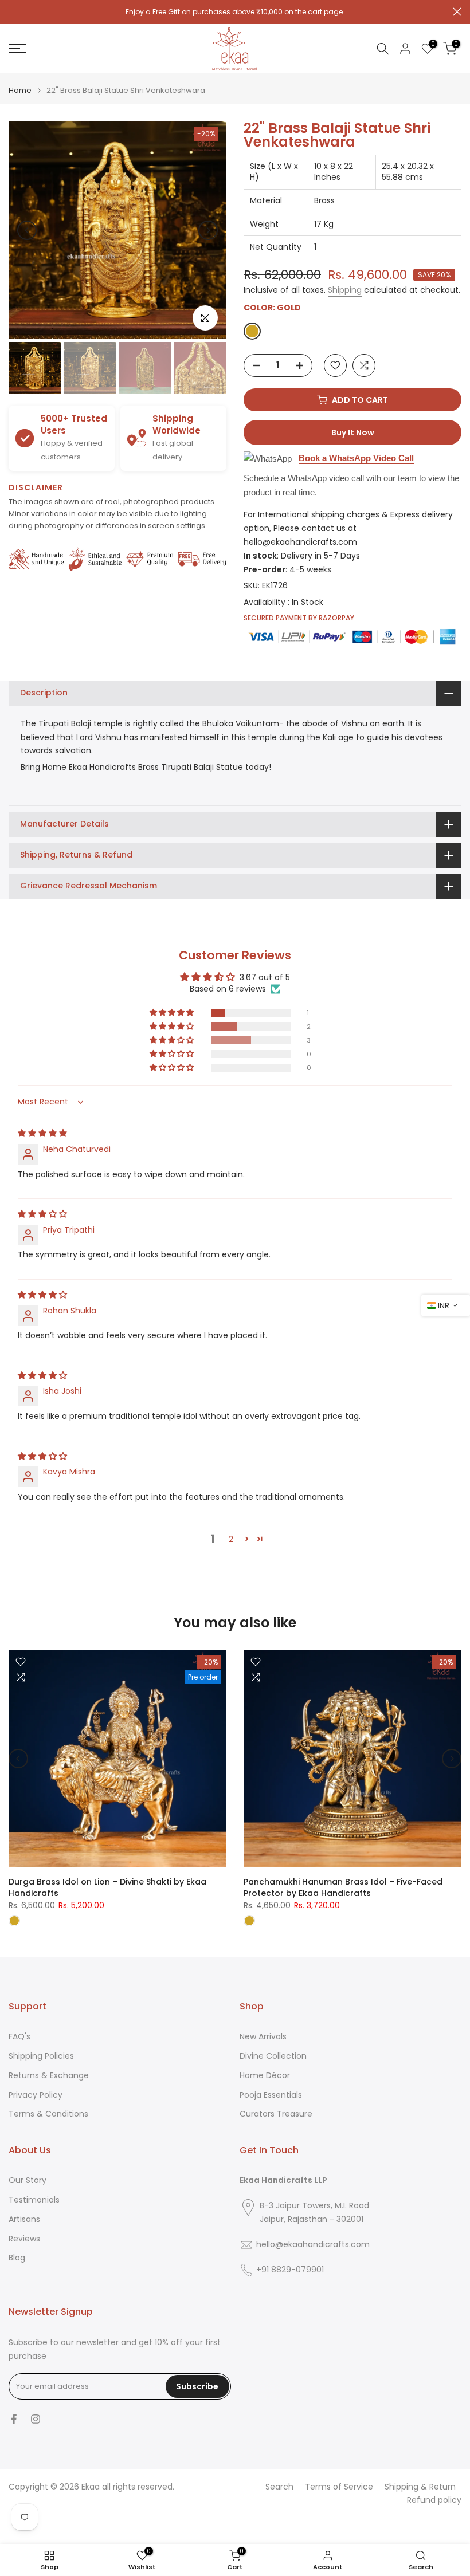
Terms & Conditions (48, 2114)
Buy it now (353, 432)
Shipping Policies (41, 2056)
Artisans (24, 2219)
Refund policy (434, 2500)
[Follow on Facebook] (14, 2419)
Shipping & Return (420, 2487)
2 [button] (231, 1539)
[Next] (208, 230)
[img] (42, 1133)
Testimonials (34, 2200)
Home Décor (265, 2076)
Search (279, 2487)
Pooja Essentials (271, 2095)
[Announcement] (235, 12)
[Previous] (27, 230)
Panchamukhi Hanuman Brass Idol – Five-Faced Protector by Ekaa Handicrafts (343, 1887)
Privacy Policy (36, 2095)
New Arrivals (263, 2037)
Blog (17, 2258)
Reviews (24, 2239)
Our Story (28, 2180)
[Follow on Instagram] (36, 2419)
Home (20, 90)
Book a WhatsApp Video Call (356, 458)
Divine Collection (273, 2056)
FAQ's (19, 2037)
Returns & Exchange (49, 2076)
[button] (173, 1013)
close (13, 12)
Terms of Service (339, 2487)
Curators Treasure (276, 2114)
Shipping (345, 290)
